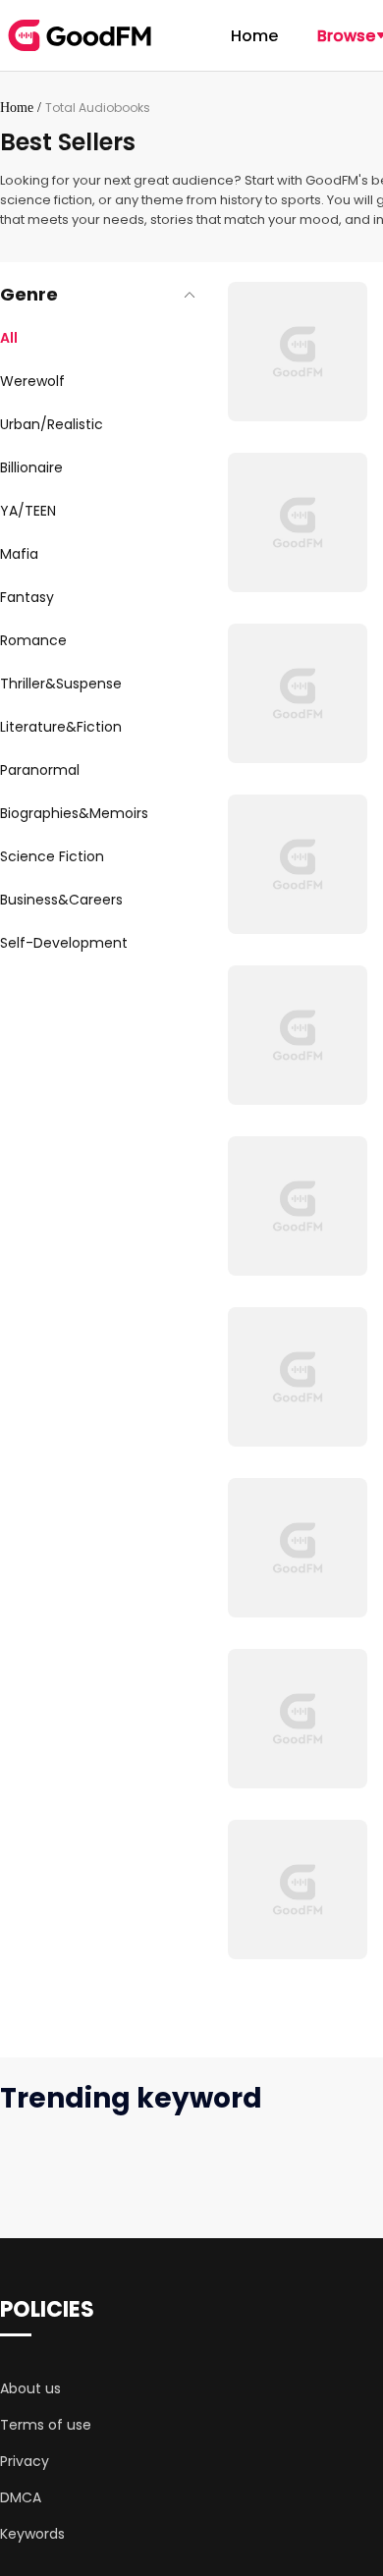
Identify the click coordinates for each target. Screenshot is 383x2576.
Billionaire (31, 467)
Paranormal (40, 770)
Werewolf (32, 381)
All (9, 338)
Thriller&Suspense (61, 684)
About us (30, 2388)
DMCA (21, 2497)
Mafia (19, 554)
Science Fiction (52, 856)
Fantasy (27, 597)
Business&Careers (61, 900)
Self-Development (64, 943)
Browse (346, 36)
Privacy (25, 2461)
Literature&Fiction (61, 727)
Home (254, 36)
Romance (33, 640)
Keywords (32, 2534)
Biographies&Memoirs (74, 813)
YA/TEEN (28, 511)
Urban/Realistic (52, 424)
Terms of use (46, 2425)
